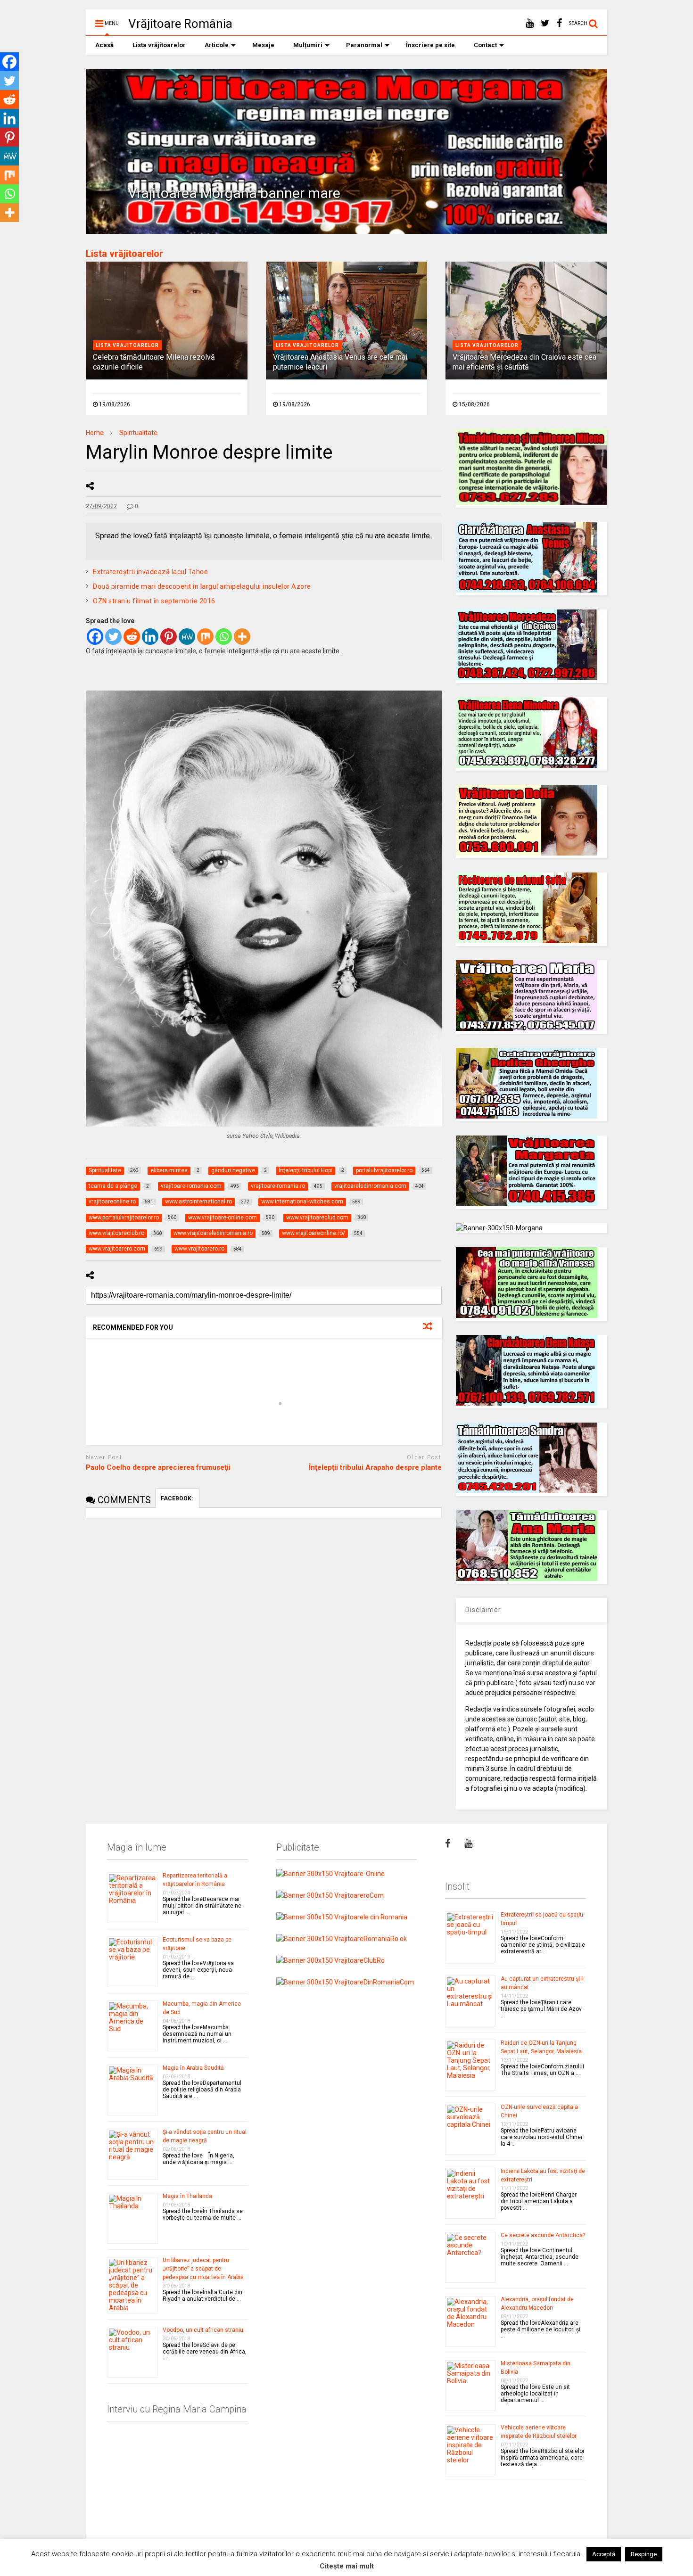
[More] (242, 637)
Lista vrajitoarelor (127, 345)
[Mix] (205, 637)
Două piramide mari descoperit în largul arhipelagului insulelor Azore (202, 586)
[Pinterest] (169, 637)
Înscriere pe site (430, 45)
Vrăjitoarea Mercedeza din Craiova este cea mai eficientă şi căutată (524, 362)
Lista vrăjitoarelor (159, 45)
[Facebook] (95, 637)
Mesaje (263, 45)
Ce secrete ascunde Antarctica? (543, 2235)
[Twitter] (113, 637)
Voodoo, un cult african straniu (203, 2330)
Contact (485, 45)
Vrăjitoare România (180, 24)
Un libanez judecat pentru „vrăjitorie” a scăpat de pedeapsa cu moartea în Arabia (203, 2269)
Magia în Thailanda (187, 2196)
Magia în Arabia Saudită (193, 2068)
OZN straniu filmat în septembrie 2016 (154, 601)
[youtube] (530, 23)
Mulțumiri (308, 45)
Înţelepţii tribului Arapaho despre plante (375, 1467)
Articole (217, 45)
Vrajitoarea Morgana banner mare (234, 193)
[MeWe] (187, 637)
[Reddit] (132, 637)
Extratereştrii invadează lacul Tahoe (150, 572)
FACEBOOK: (177, 1498)
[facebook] (559, 23)
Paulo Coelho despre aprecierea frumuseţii (158, 1467)
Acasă (104, 45)
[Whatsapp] (224, 637)
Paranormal (364, 45)
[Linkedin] (150, 637)
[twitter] (545, 23)
